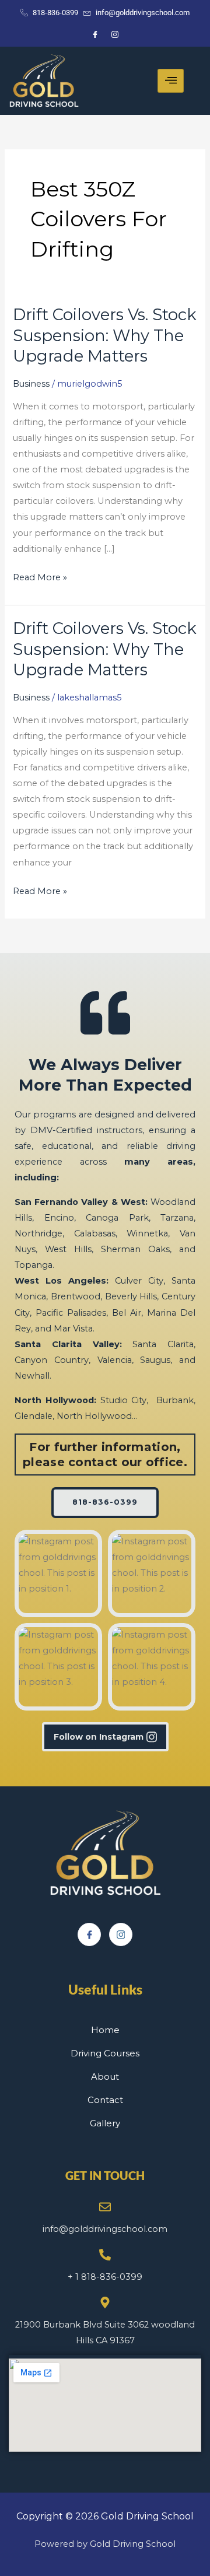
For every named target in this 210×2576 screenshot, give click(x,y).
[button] (58, 1573)
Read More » (40, 576)
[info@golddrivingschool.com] (105, 2207)
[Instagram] (121, 1934)
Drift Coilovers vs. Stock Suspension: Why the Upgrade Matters (105, 335)
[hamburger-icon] (171, 81)
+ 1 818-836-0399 (105, 2277)
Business (31, 384)
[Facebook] (89, 1934)
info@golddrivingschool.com (105, 2229)
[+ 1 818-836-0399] (105, 2255)
